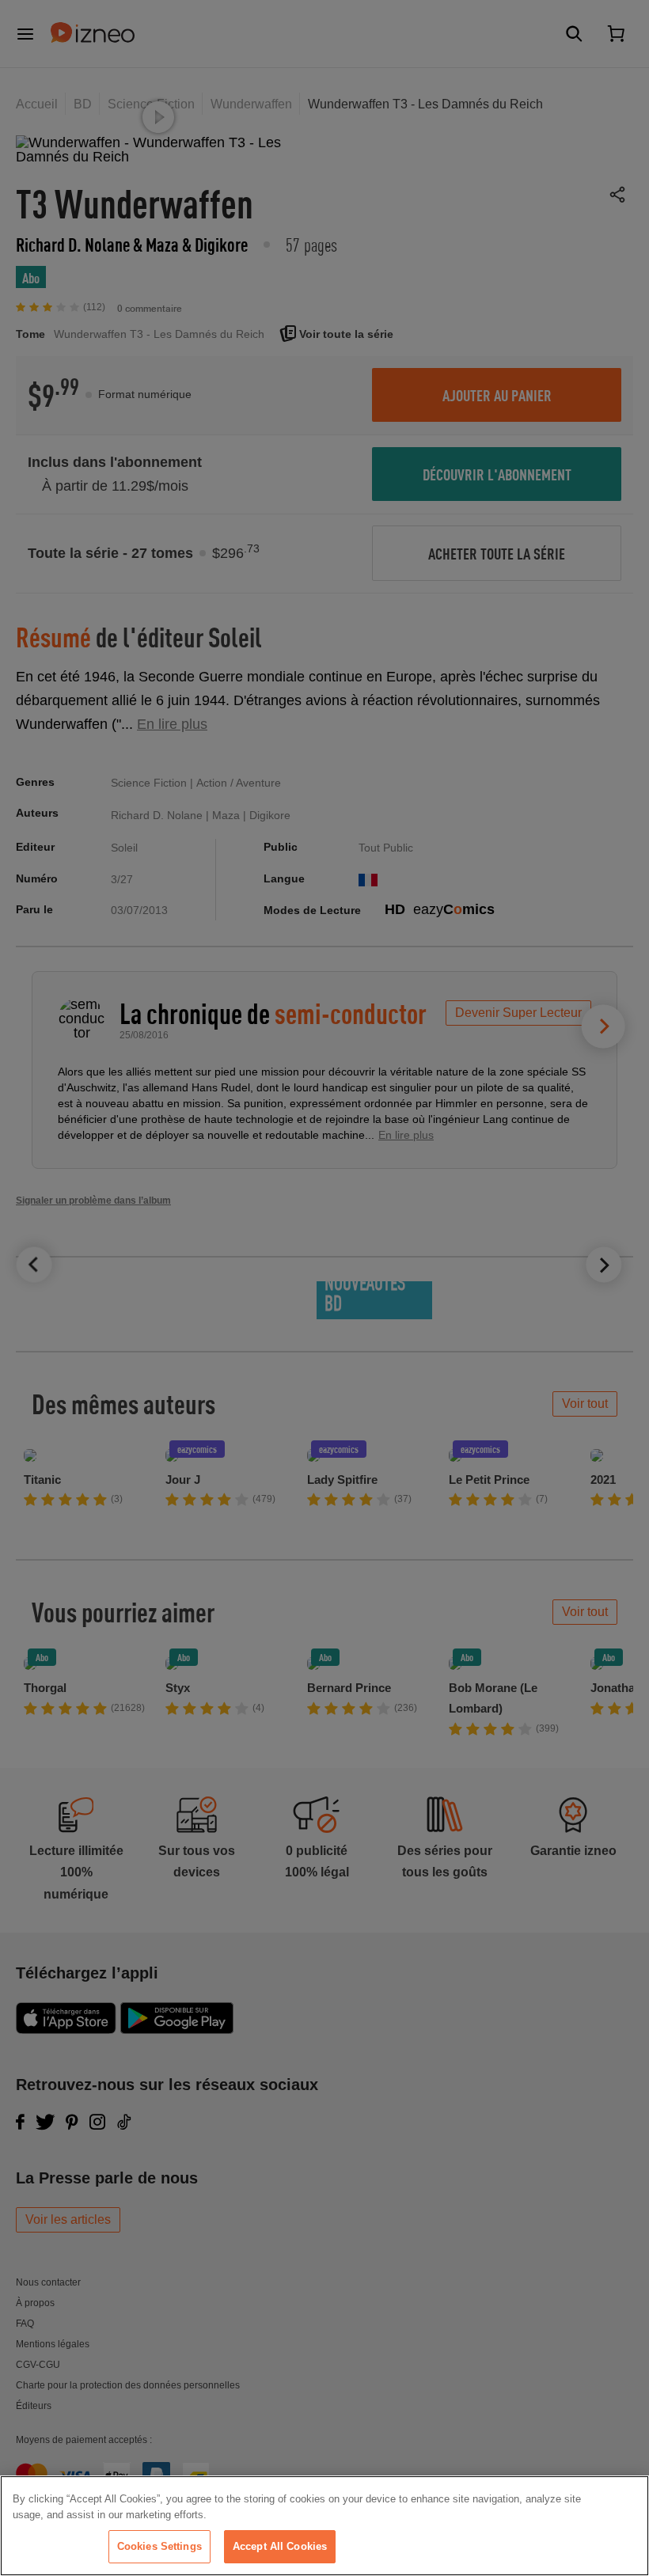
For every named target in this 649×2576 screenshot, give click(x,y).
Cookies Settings (159, 2546)
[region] (324, 2526)
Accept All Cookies (280, 2546)
